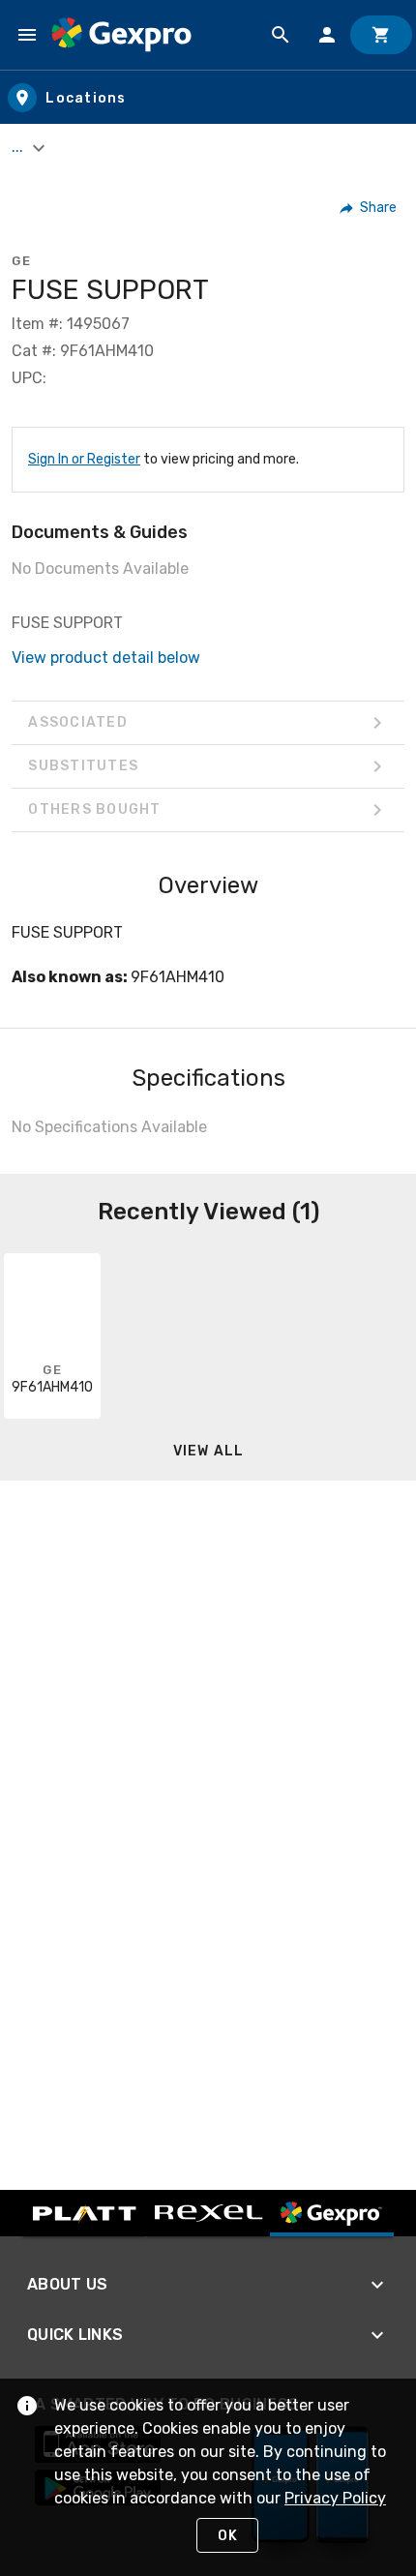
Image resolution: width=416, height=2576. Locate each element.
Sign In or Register (84, 459)
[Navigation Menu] (27, 35)
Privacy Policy (335, 2498)
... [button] (19, 147)
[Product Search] (281, 35)
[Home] (121, 35)
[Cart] (381, 35)
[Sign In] (327, 35)
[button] (369, 208)
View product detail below (106, 658)
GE (21, 261)
